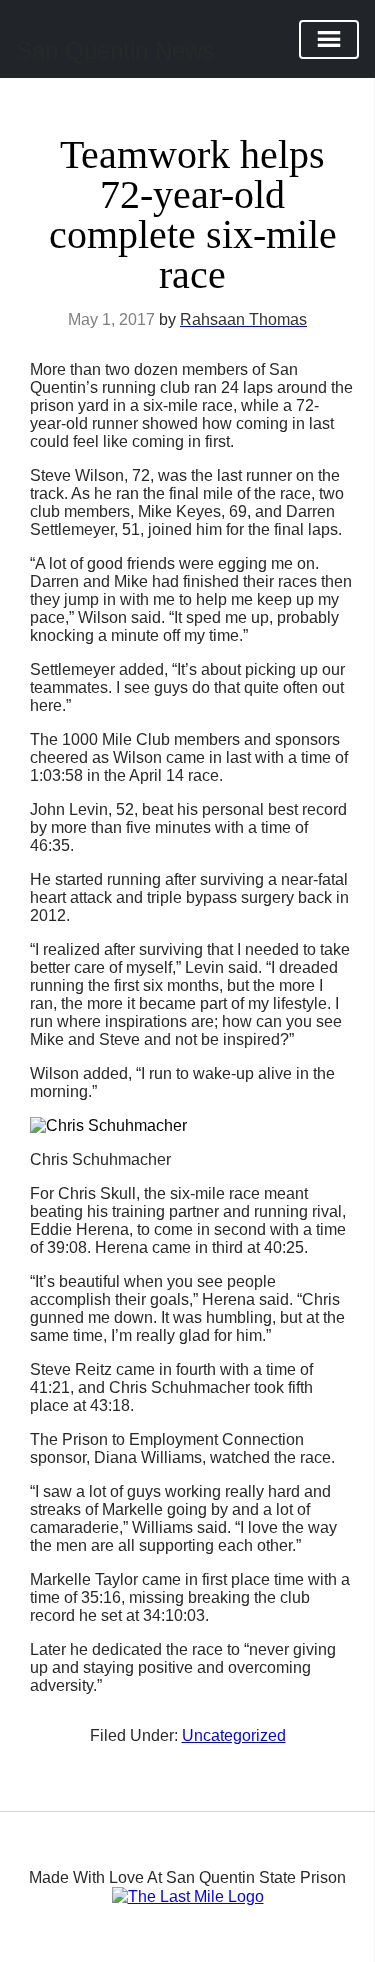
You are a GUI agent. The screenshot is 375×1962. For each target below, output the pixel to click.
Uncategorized (234, 1735)
